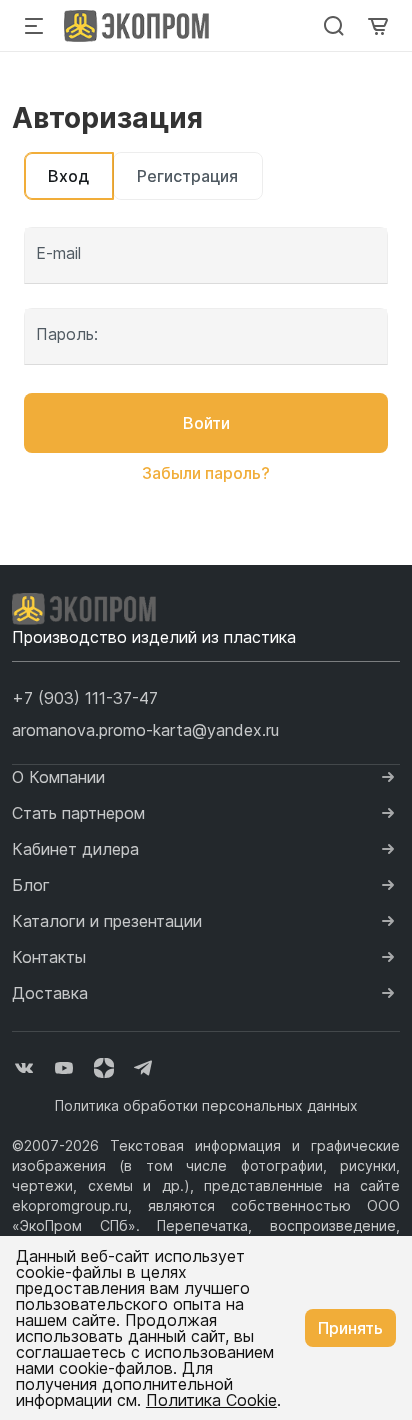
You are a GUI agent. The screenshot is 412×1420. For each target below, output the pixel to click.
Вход (68, 176)
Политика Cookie (211, 1400)
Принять (350, 1328)
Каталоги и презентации (107, 921)
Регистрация (187, 176)
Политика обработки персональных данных (206, 1105)
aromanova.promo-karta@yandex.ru (145, 730)
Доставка (50, 993)
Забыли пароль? (206, 473)
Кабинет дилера (75, 849)
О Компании (58, 777)
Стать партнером (78, 813)
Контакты (49, 957)
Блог (31, 885)
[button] (85, 698)
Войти (206, 423)
